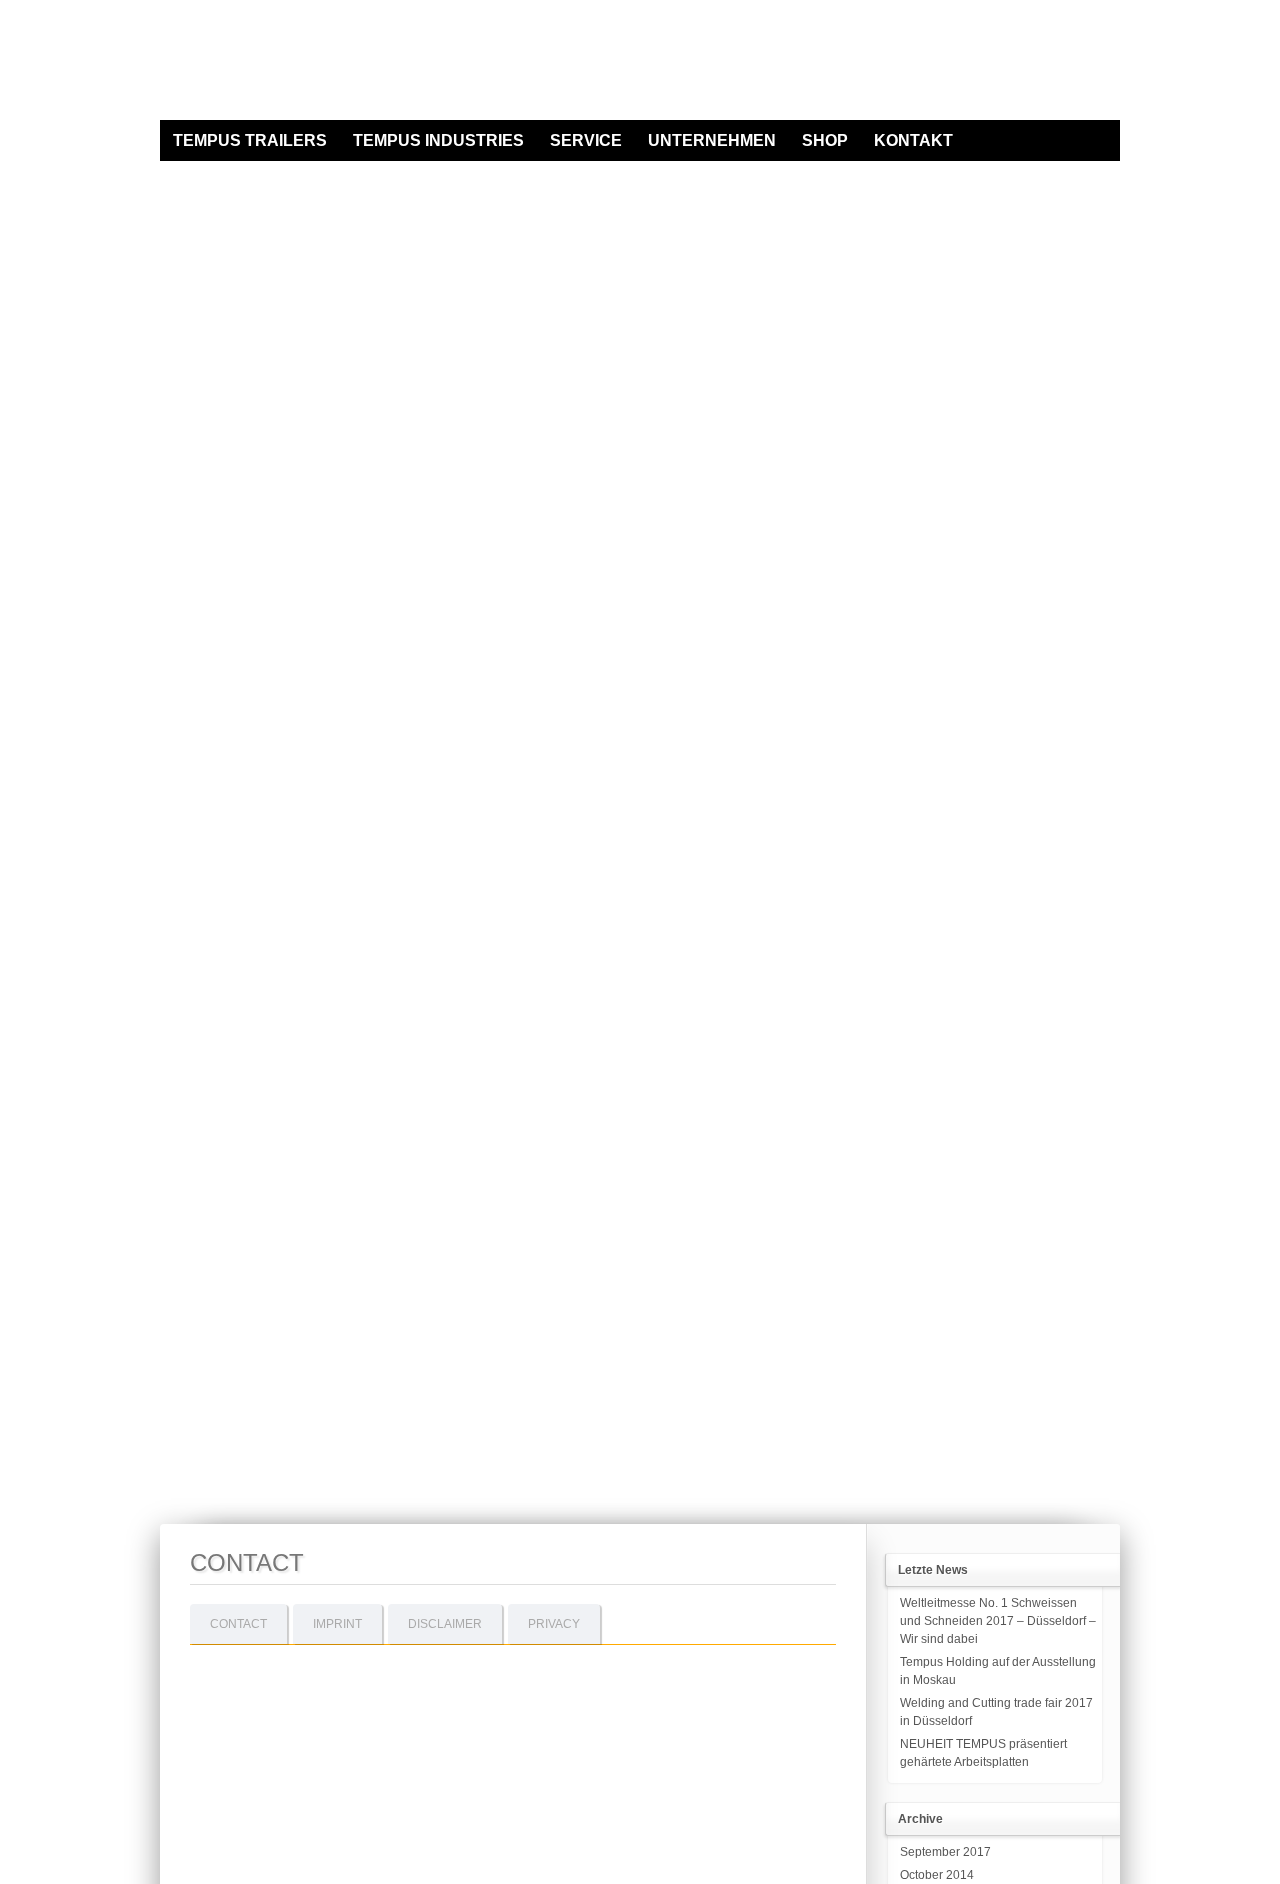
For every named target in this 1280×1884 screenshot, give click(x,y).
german (1088, 111)
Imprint (337, 1624)
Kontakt (913, 140)
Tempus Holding (305, 63)
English (1112, 111)
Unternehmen (712, 140)
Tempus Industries (438, 140)
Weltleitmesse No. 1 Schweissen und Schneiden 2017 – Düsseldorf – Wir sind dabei (998, 1621)
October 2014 (937, 1875)
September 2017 (945, 1852)
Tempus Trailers (250, 140)
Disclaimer (445, 1624)
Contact (238, 1624)
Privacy (554, 1624)
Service (586, 140)
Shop (825, 140)
